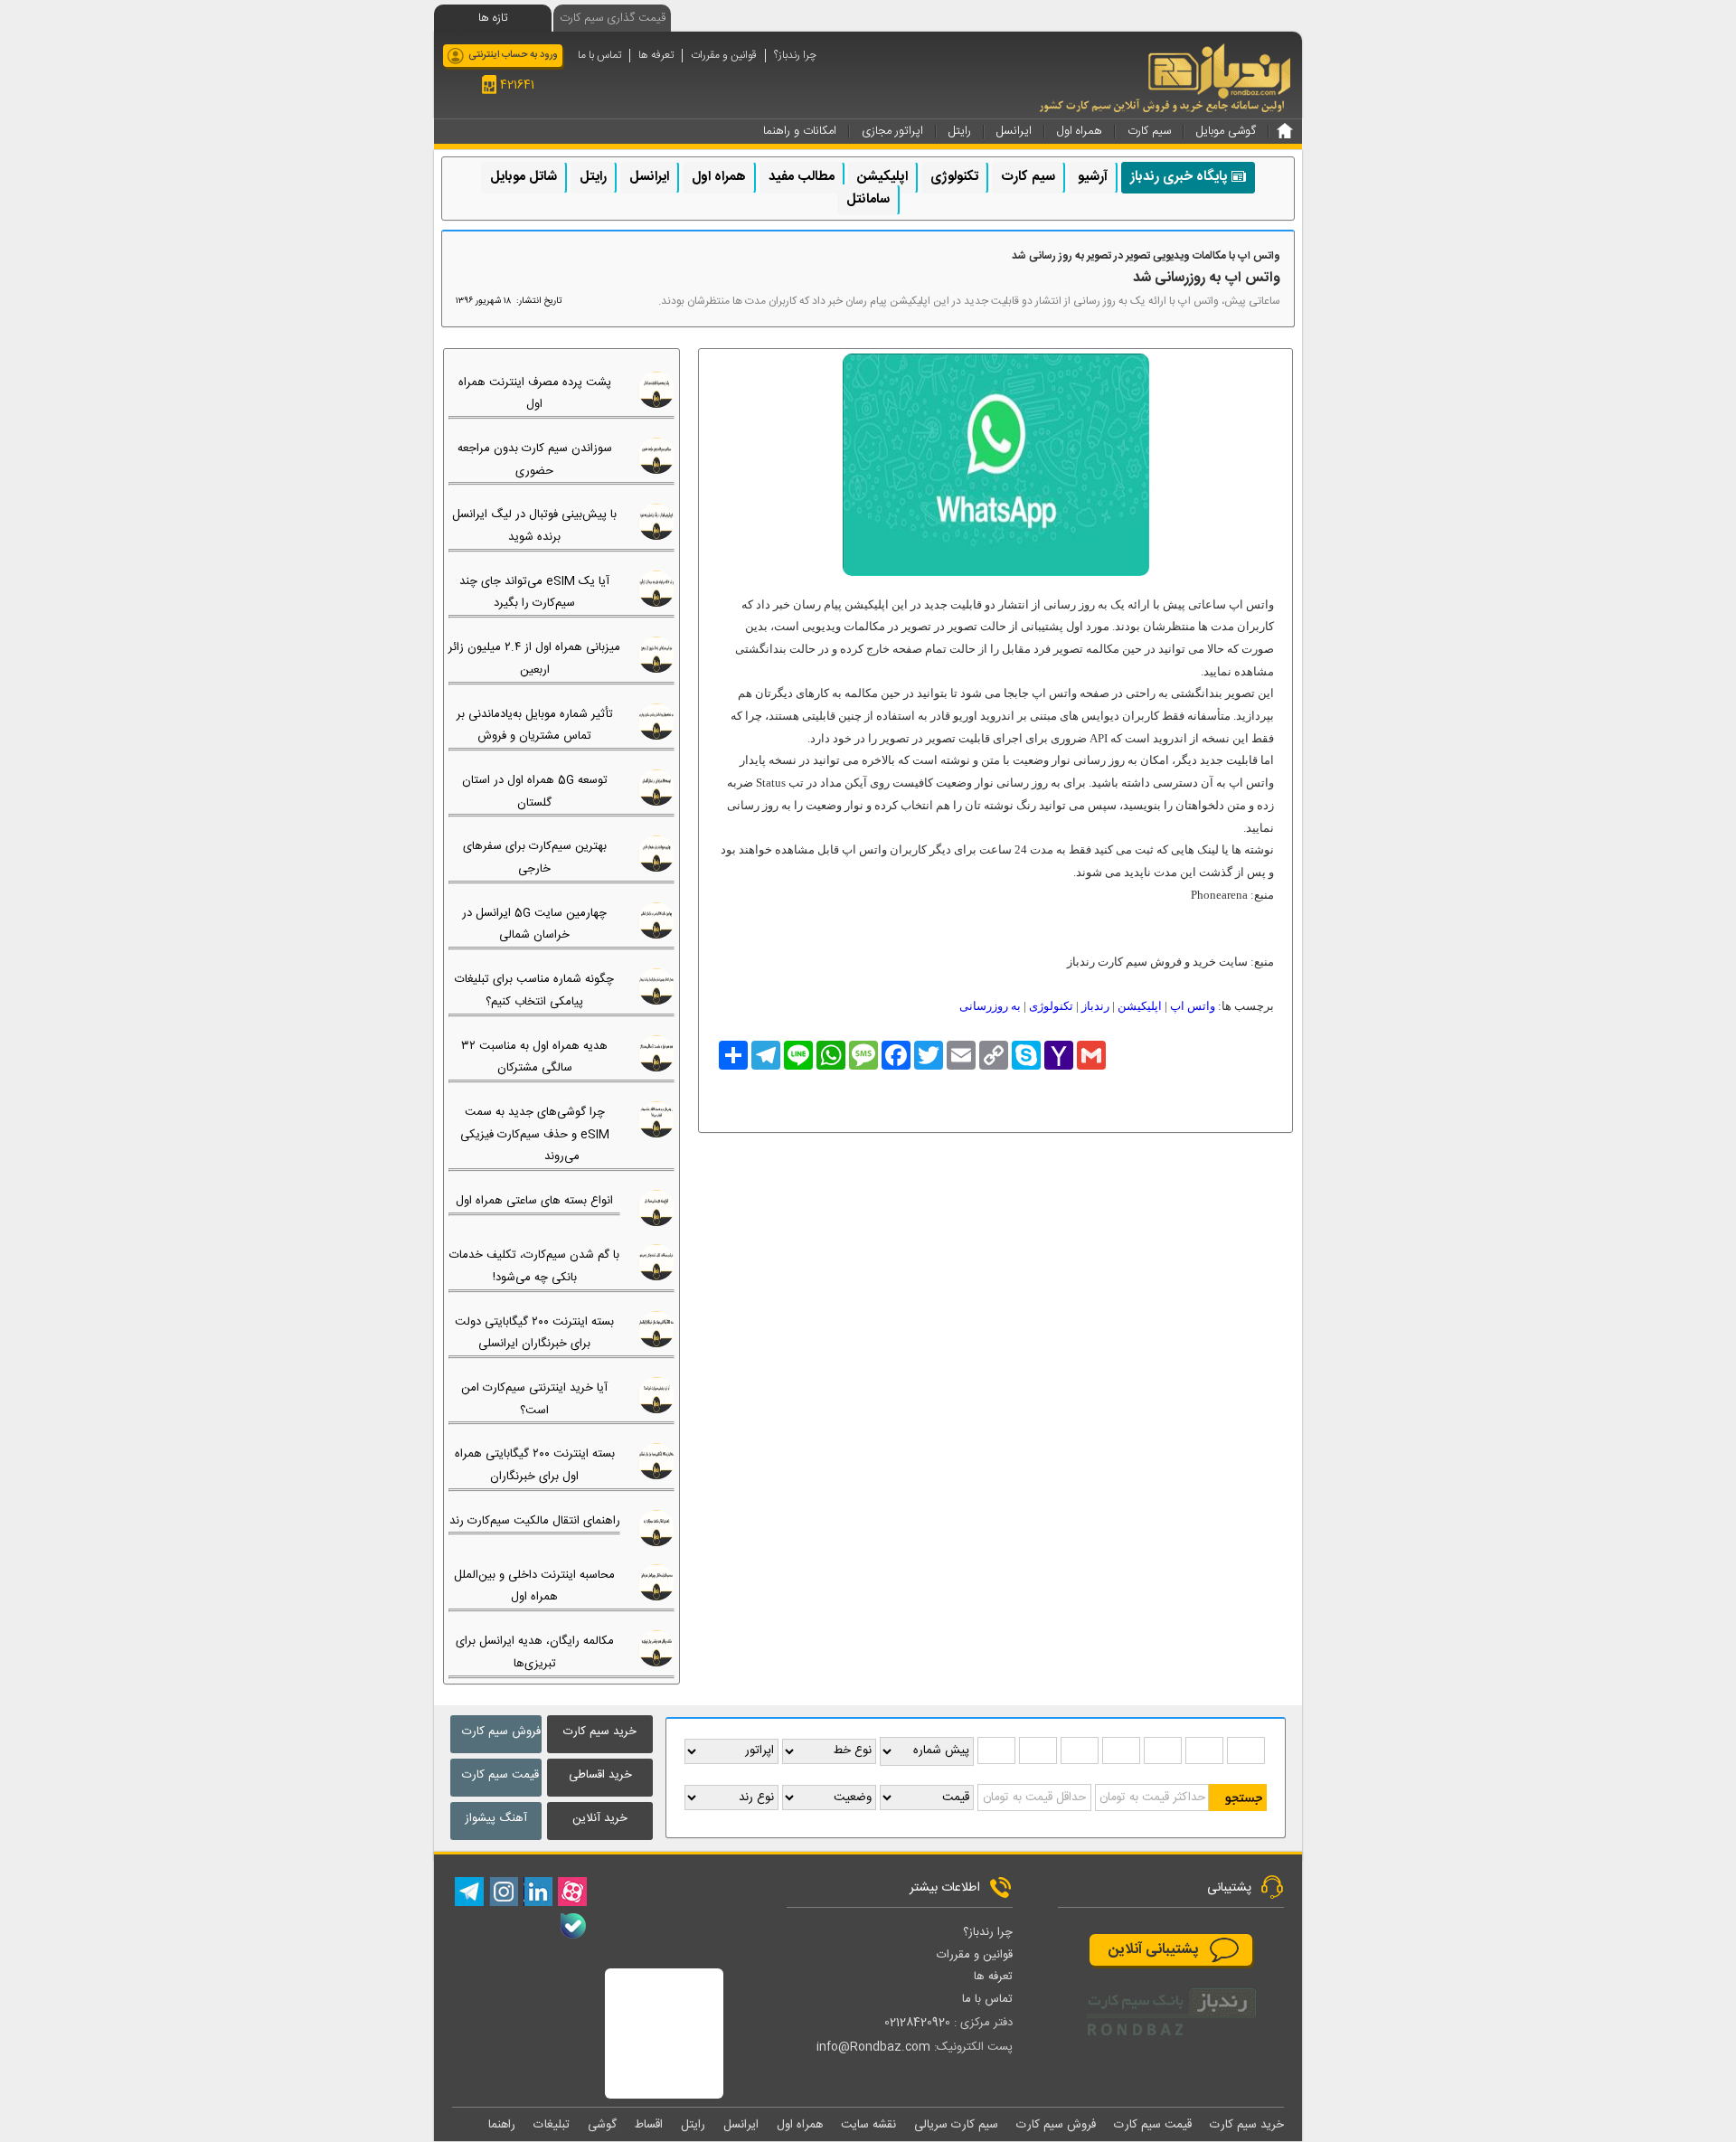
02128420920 (917, 2023)
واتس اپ (1193, 1006)
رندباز (1095, 1006)
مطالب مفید (802, 177)
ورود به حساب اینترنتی (513, 55)
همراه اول (719, 177)
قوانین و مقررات (724, 56)
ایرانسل (649, 177)
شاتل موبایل (524, 177)
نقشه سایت (868, 2125)
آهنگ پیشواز (496, 1818)
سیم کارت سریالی (956, 2125)
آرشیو (1093, 177)
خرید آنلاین (600, 1818)
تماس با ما (599, 56)
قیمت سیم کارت (500, 1775)
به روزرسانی (990, 1006)
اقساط (649, 2125)
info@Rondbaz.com (873, 2047)
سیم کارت (1028, 177)
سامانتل (868, 199)
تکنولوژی (954, 177)
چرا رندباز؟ (795, 56)
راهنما (502, 2125)
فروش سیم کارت (501, 1732)
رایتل (593, 177)
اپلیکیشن (882, 177)
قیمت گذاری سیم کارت (613, 18)
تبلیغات (552, 2125)
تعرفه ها (656, 56)
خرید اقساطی (600, 1775)
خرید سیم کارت (600, 1732)
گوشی (602, 2125)
